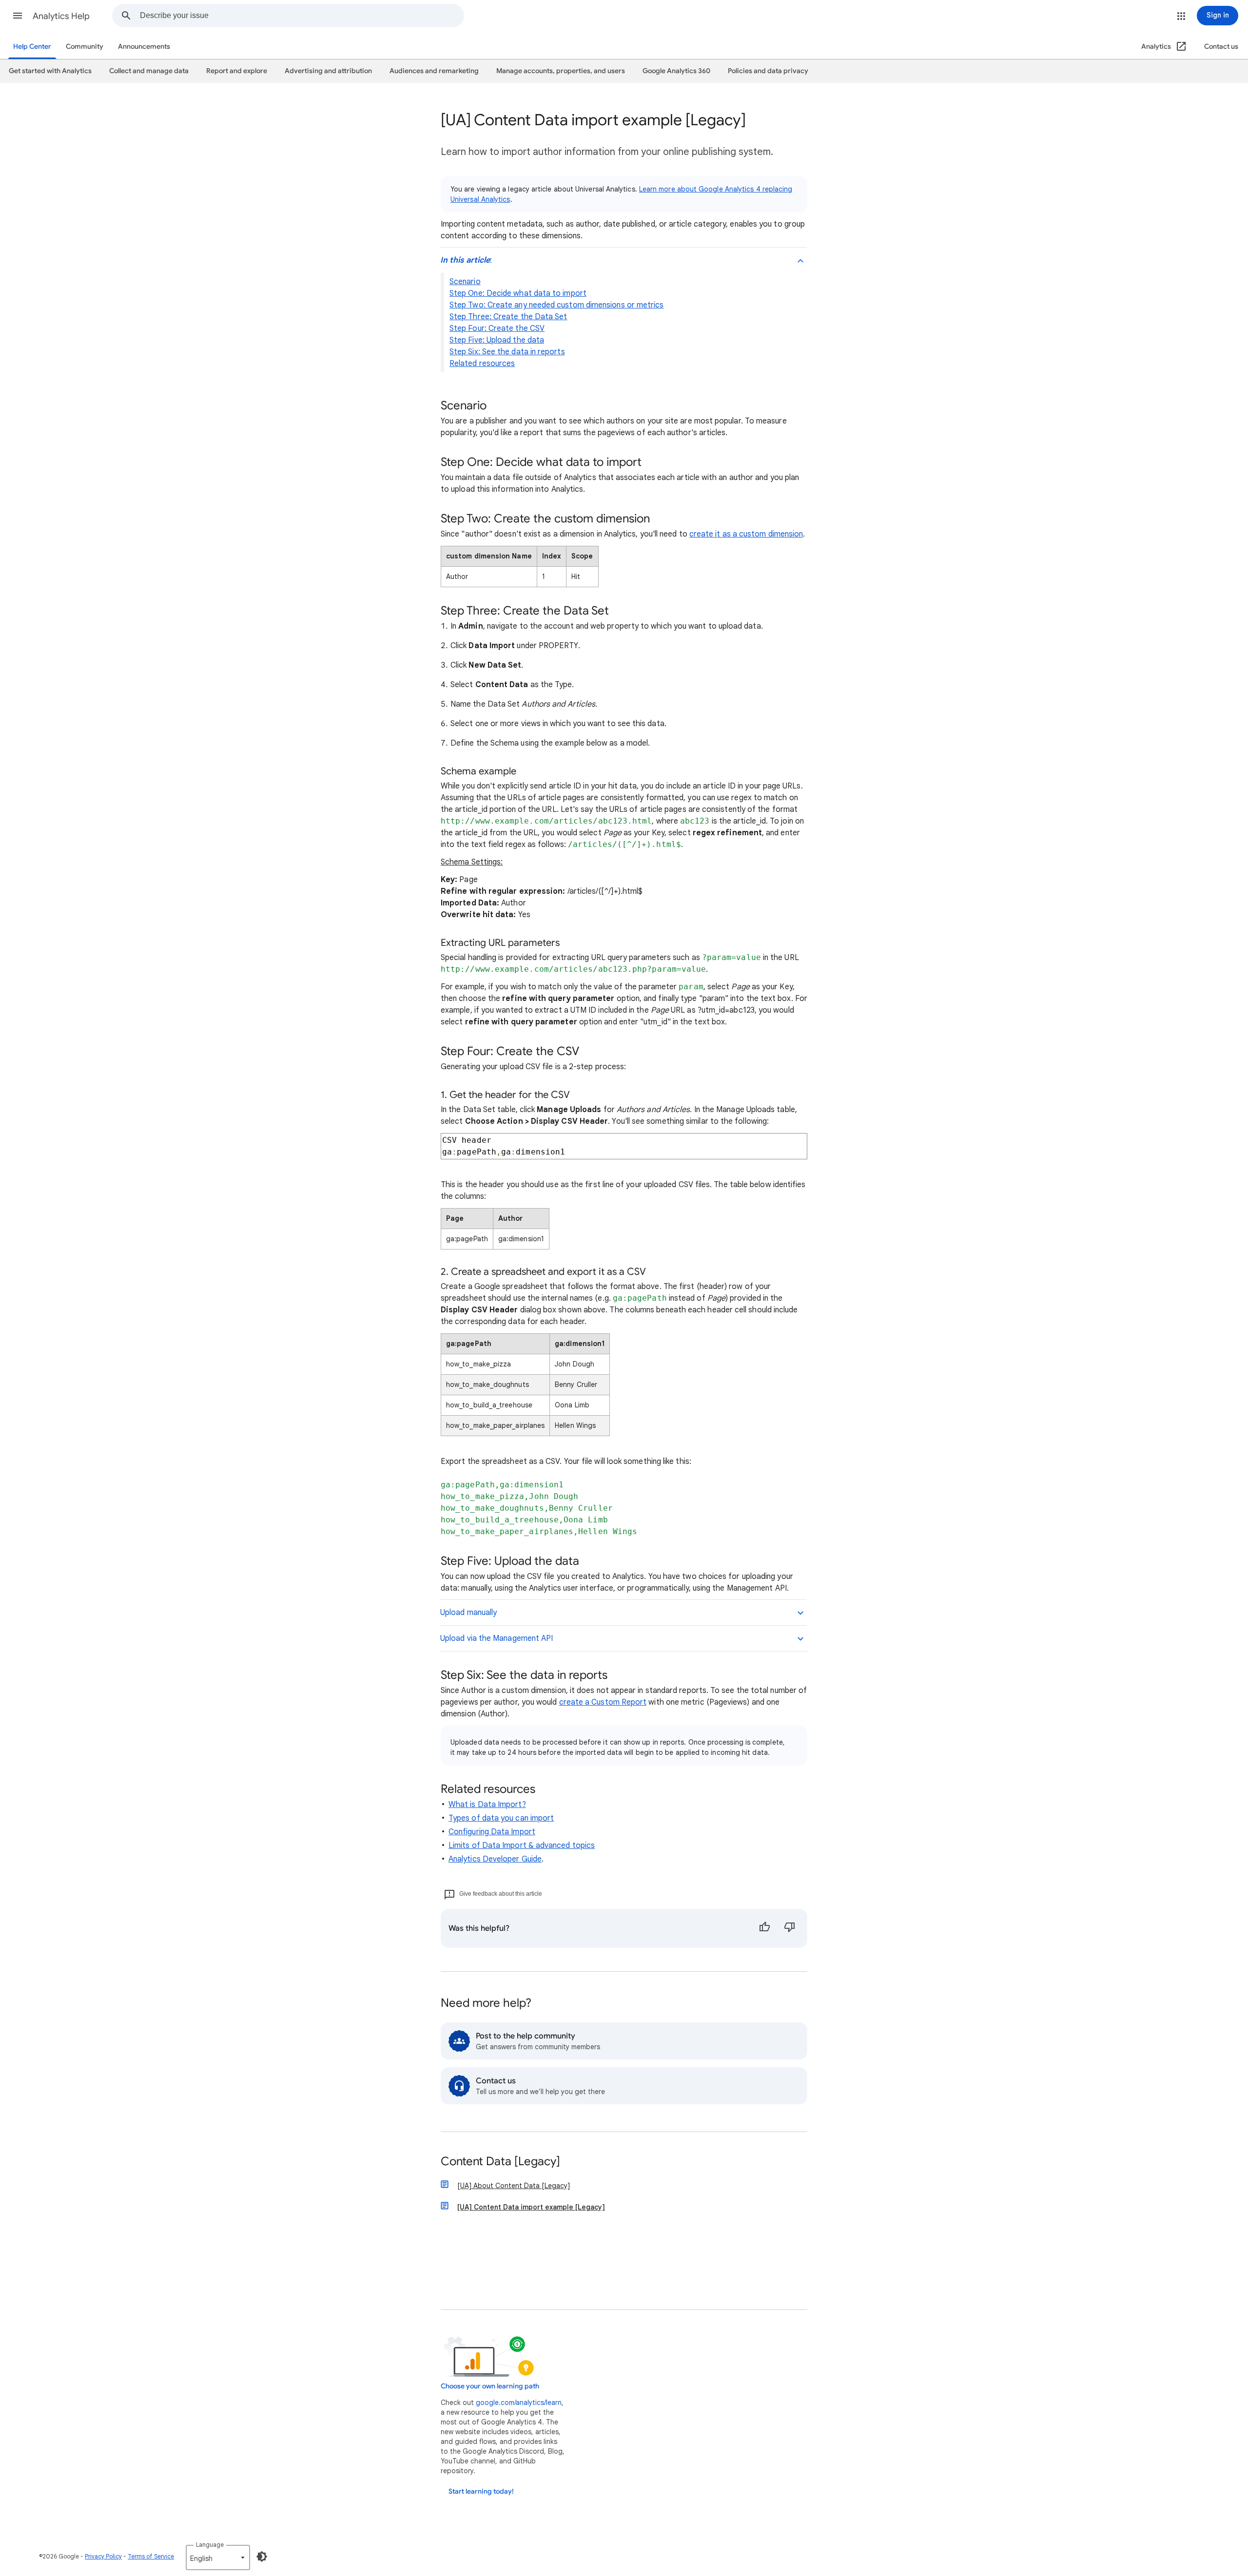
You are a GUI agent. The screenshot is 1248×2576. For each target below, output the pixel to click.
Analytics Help (61, 16)
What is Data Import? (487, 1805)
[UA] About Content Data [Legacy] (514, 2186)
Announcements (144, 47)
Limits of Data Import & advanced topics (522, 1845)
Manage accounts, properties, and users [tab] (561, 71)
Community (85, 47)
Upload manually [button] (468, 1613)
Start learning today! (481, 2491)
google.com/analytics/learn (519, 2403)
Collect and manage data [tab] (149, 71)
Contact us (1221, 47)
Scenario (465, 282)
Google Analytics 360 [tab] (676, 71)
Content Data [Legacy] (500, 2162)
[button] (18, 16)
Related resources (482, 364)
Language (210, 2545)
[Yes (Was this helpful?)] (764, 1928)
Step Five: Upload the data (497, 340)
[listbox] (218, 2557)
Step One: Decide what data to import (518, 293)
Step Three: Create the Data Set (508, 317)
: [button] (466, 260)
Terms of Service (151, 2556)
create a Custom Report (603, 1702)
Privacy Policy (103, 2556)
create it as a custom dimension (746, 534)
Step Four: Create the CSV (497, 328)
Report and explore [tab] (237, 71)
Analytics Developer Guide (495, 1859)
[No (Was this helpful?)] (790, 1928)
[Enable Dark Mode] (262, 2557)
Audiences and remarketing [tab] (434, 71)
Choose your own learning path (490, 2386)
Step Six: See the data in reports (507, 352)
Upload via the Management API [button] (497, 1638)
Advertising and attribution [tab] (328, 71)
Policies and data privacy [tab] (768, 71)
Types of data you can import (501, 1818)
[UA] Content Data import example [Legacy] (531, 2207)
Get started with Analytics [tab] (50, 71)
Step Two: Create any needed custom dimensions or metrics (556, 305)
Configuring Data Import (492, 1832)
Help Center (32, 47)
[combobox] (302, 16)
